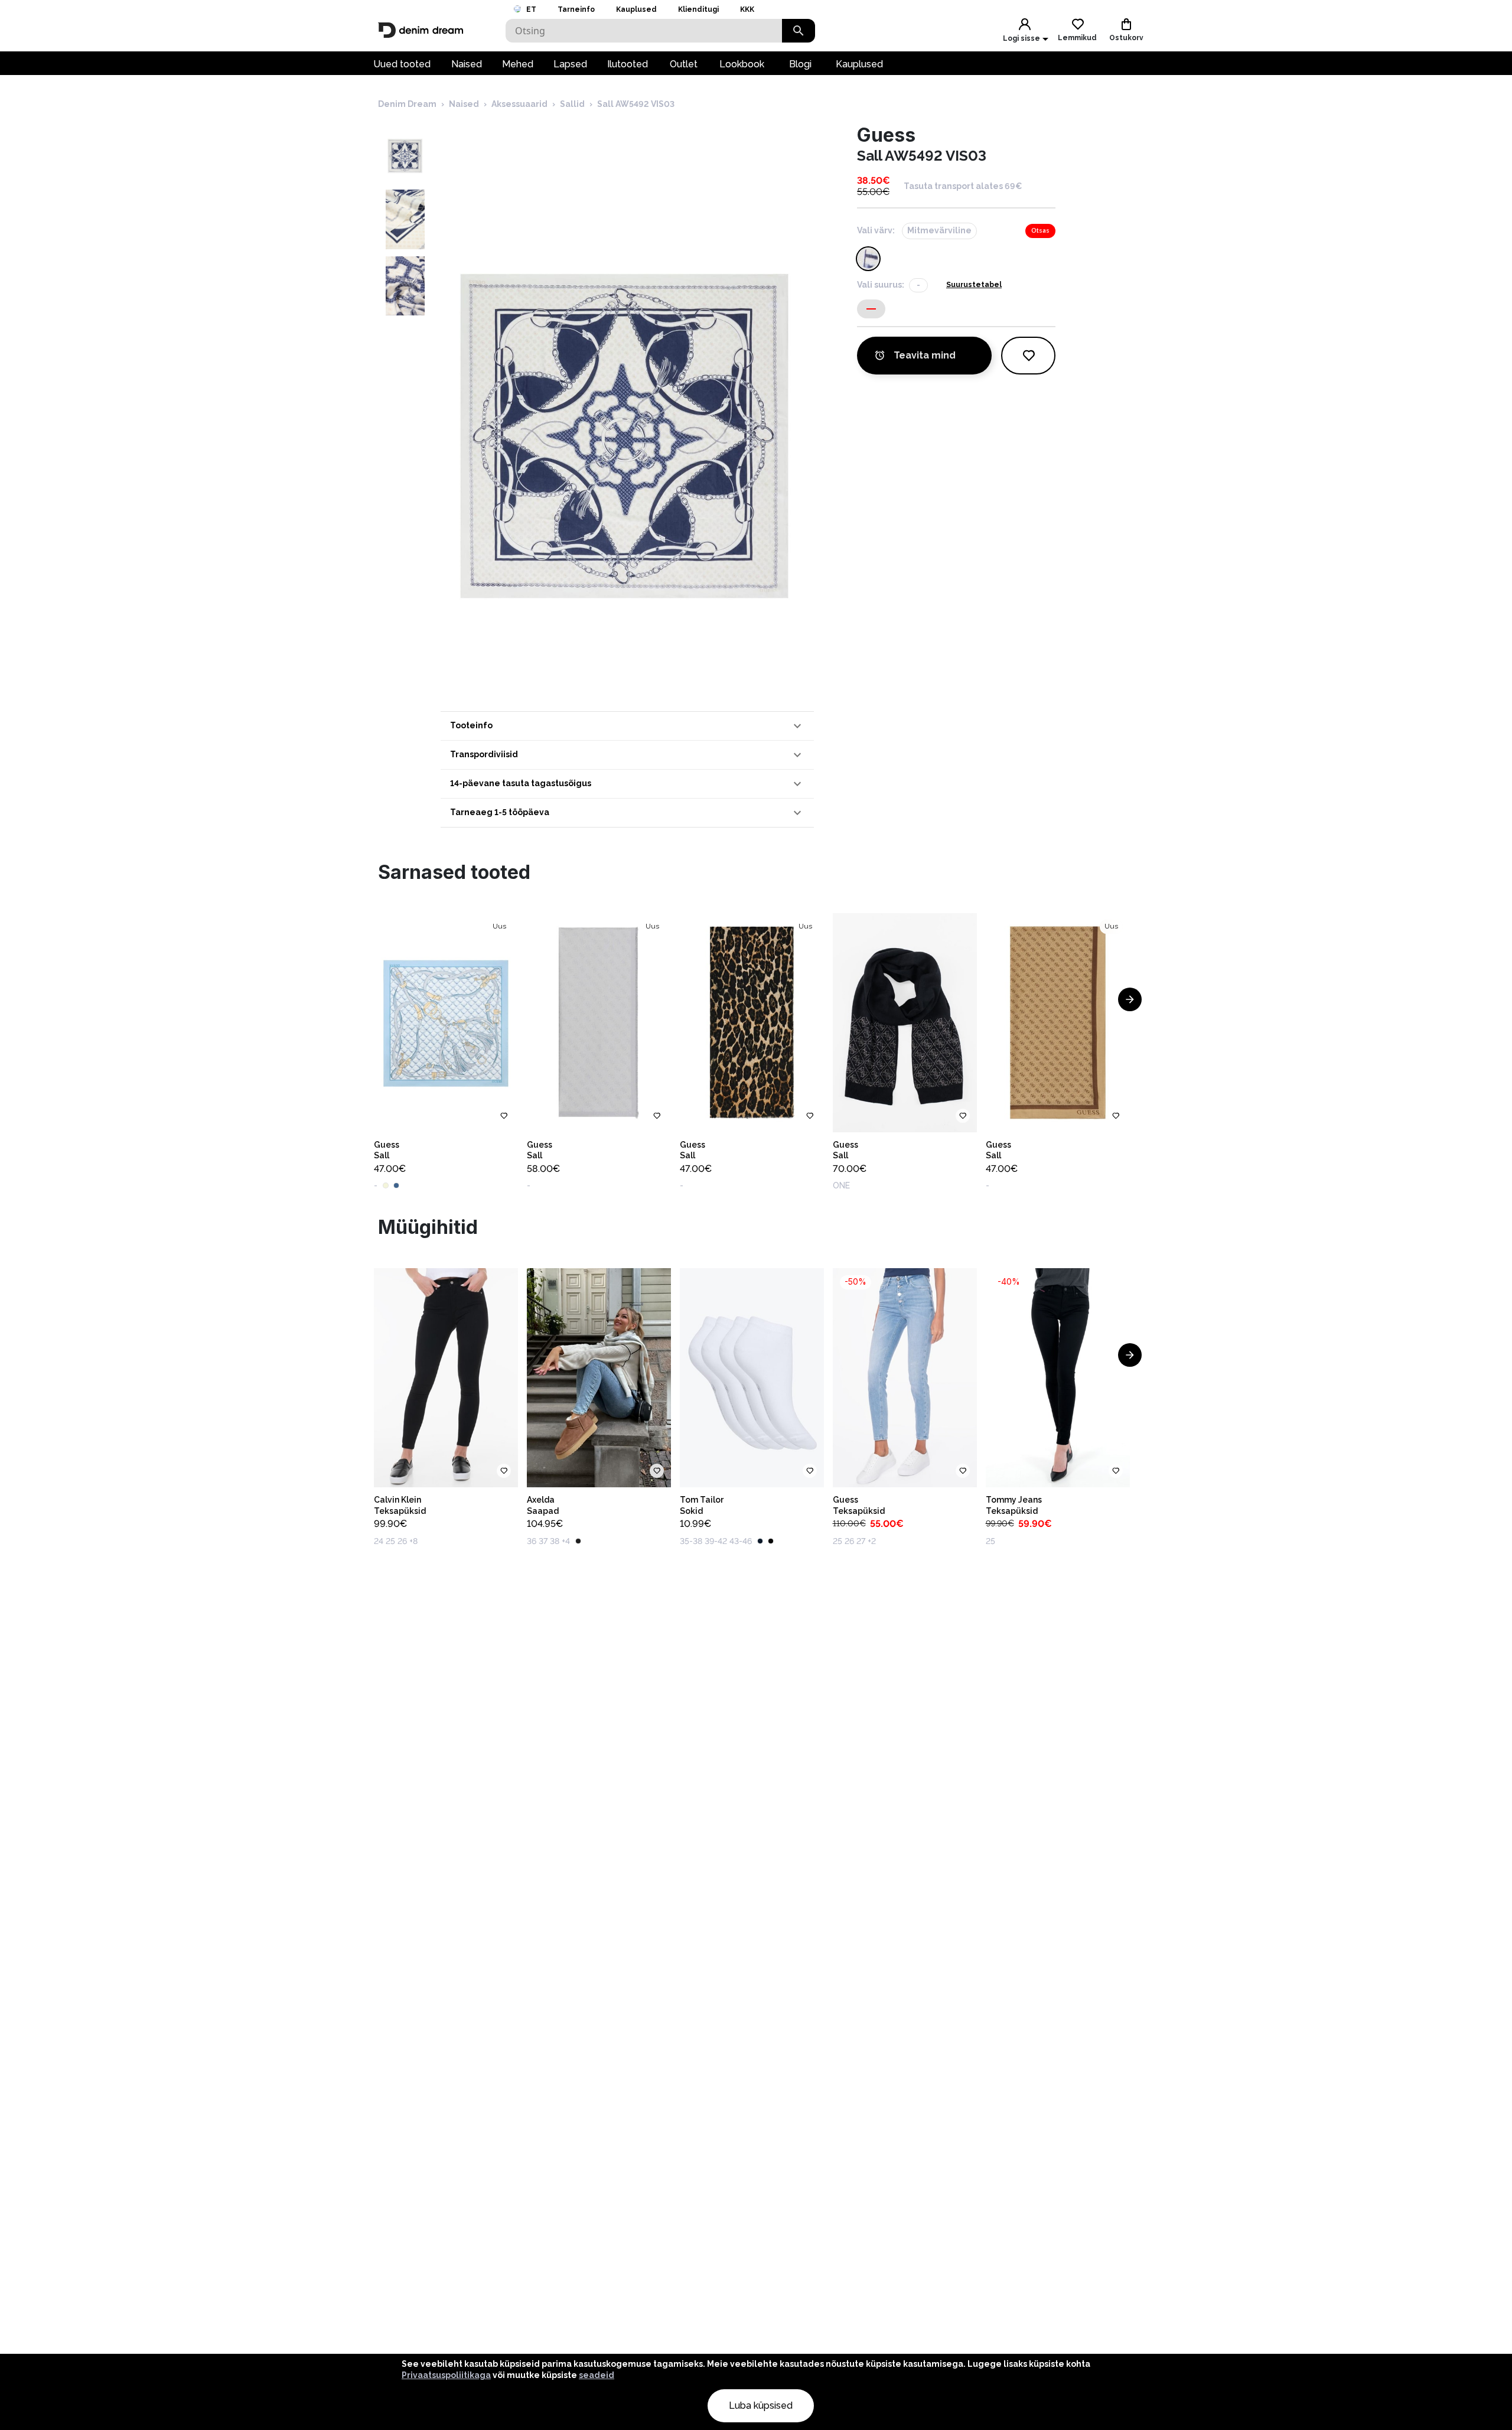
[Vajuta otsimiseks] (799, 31)
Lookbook (742, 64)
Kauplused (636, 9)
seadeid (597, 2375)
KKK (747, 9)
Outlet (684, 64)
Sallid (572, 104)
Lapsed (570, 64)
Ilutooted (628, 64)
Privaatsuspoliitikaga (446, 2375)
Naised (467, 64)
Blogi (800, 64)
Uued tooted (402, 64)
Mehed (518, 64)
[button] (627, 726)
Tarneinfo (576, 9)
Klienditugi (698, 9)
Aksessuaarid (519, 104)
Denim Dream (407, 104)
